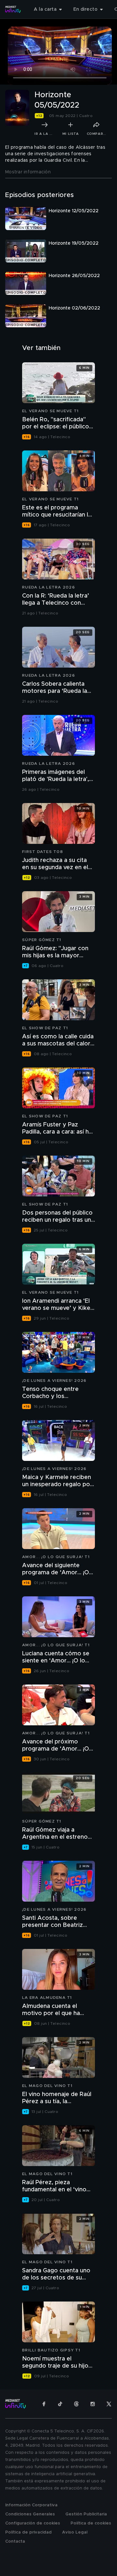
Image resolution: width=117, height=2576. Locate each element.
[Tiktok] (60, 2404)
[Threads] (76, 2404)
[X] (109, 2404)
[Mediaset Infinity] (13, 9)
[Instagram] (93, 2404)
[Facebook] (44, 2404)
